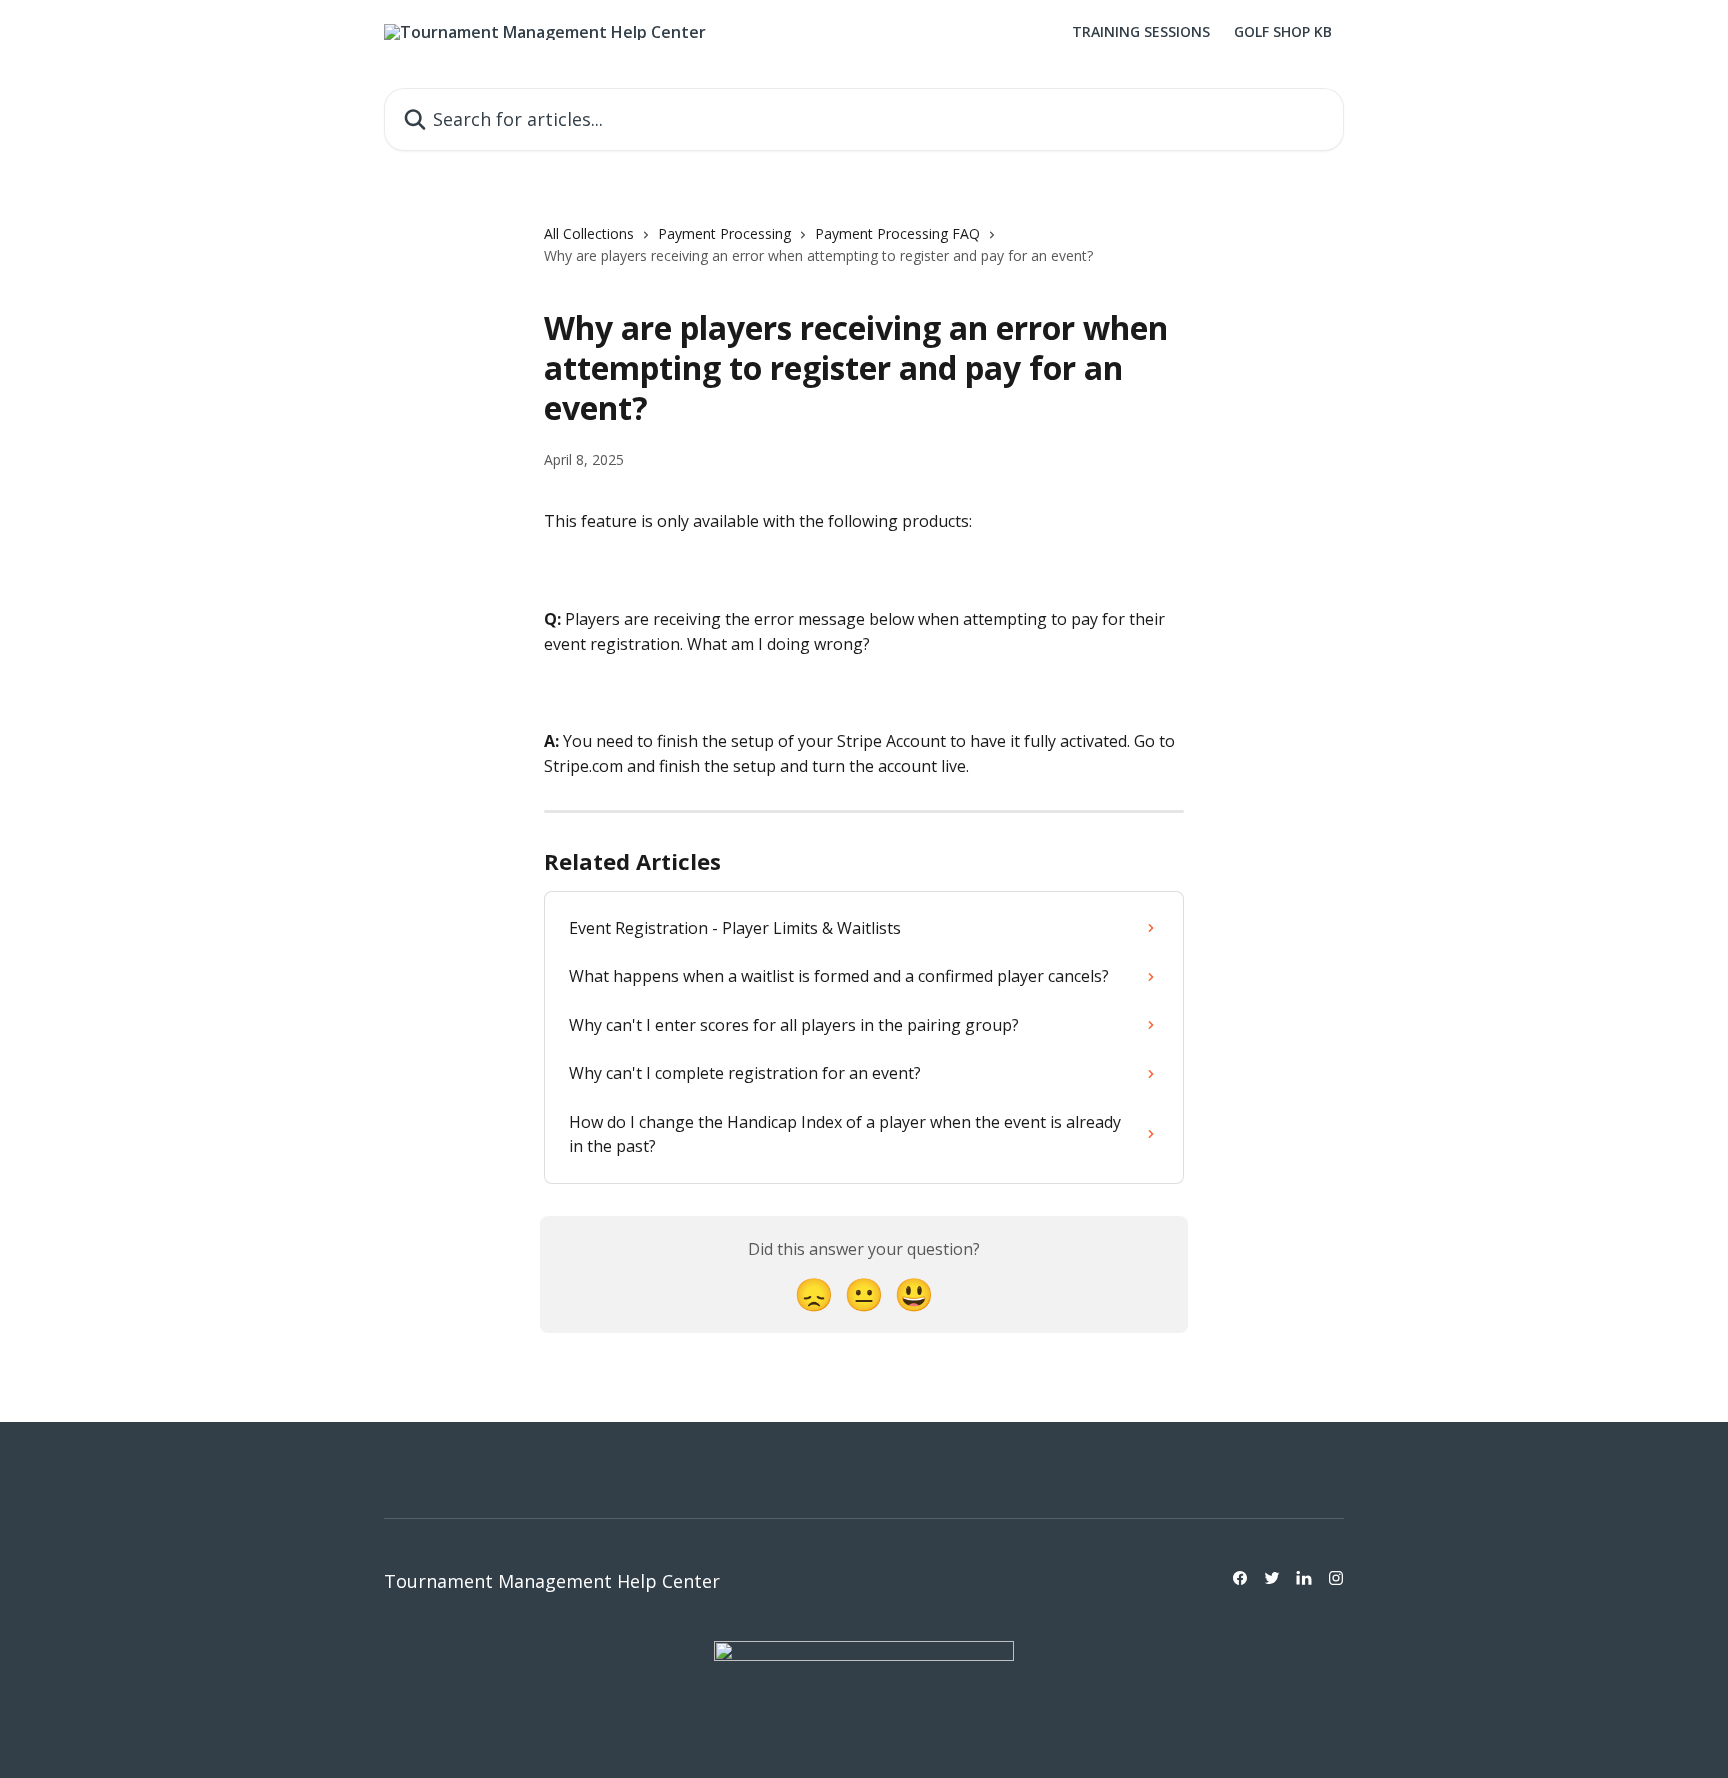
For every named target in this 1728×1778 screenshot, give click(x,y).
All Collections (589, 233)
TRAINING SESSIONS (1141, 32)
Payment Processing (724, 233)
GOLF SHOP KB (1283, 32)
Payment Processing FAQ (897, 233)
